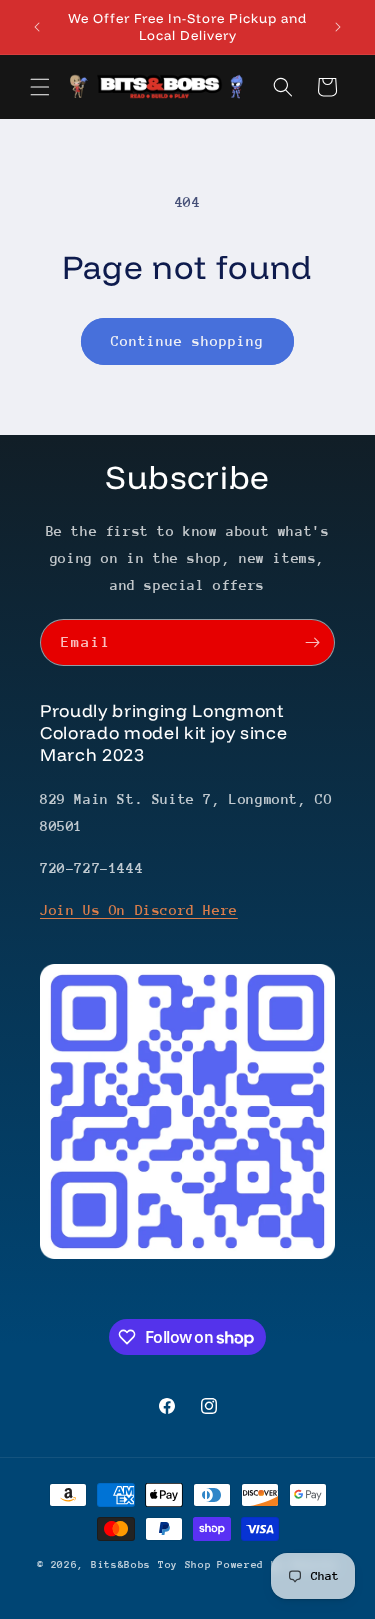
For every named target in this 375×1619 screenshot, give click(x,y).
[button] (40, 87)
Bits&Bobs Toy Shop (151, 1565)
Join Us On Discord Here (139, 910)
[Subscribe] (312, 642)
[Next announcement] (338, 27)
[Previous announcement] (37, 27)
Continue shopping (187, 341)
